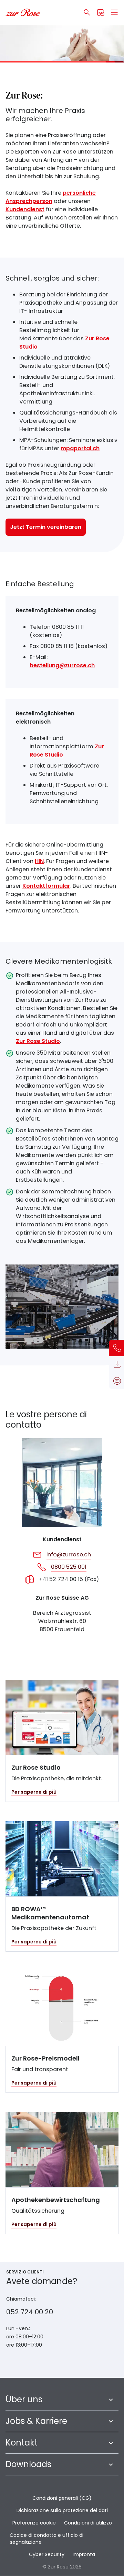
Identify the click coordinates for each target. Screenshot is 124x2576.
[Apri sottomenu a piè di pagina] (111, 2399)
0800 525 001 (69, 1567)
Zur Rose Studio (38, 1041)
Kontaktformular (46, 886)
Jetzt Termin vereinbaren (46, 527)
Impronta (84, 2554)
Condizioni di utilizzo (88, 2523)
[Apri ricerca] (87, 12)
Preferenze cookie (34, 2523)
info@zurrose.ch (69, 1554)
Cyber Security (47, 2554)
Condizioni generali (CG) (62, 2498)
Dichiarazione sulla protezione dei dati (62, 2510)
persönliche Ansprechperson (51, 197)
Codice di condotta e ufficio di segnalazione (46, 2539)
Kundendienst (25, 209)
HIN (39, 861)
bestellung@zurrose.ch (62, 665)
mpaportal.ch (80, 448)
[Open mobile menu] (114, 12)
